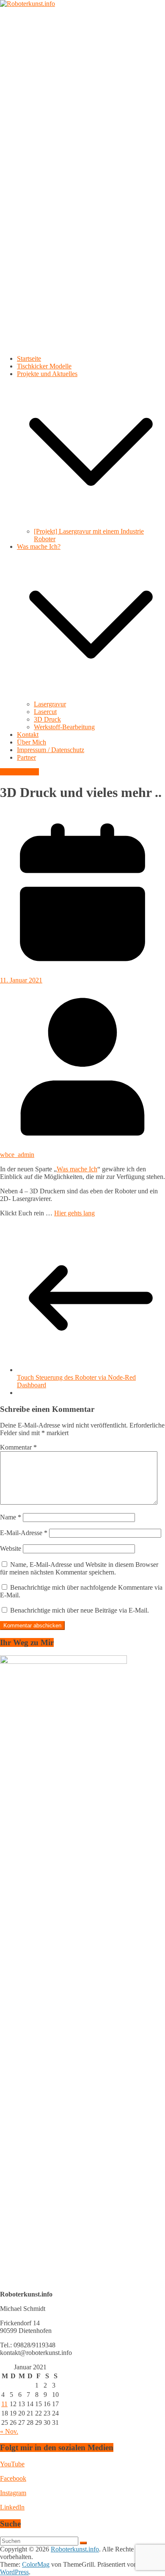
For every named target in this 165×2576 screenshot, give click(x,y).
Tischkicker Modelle (44, 366)
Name (11, 1517)
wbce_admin (17, 1155)
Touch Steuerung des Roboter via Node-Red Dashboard (76, 1381)
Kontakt (28, 735)
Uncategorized (19, 772)
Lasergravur (50, 704)
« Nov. (9, 2431)
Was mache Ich (77, 1169)
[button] (91, 524)
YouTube (12, 2464)
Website (11, 1548)
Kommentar (18, 1447)
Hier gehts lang (74, 1213)
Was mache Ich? (39, 546)
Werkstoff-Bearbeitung (64, 727)
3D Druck (47, 719)
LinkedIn (12, 2507)
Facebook (13, 2478)
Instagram (13, 2493)
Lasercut (45, 712)
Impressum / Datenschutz (51, 750)
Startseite (29, 358)
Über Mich (32, 742)
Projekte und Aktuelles (47, 374)
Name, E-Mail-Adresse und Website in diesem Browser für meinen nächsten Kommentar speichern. (79, 1568)
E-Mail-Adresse (24, 1533)
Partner (26, 757)
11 (4, 2404)
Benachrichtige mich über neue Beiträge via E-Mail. (80, 1610)
